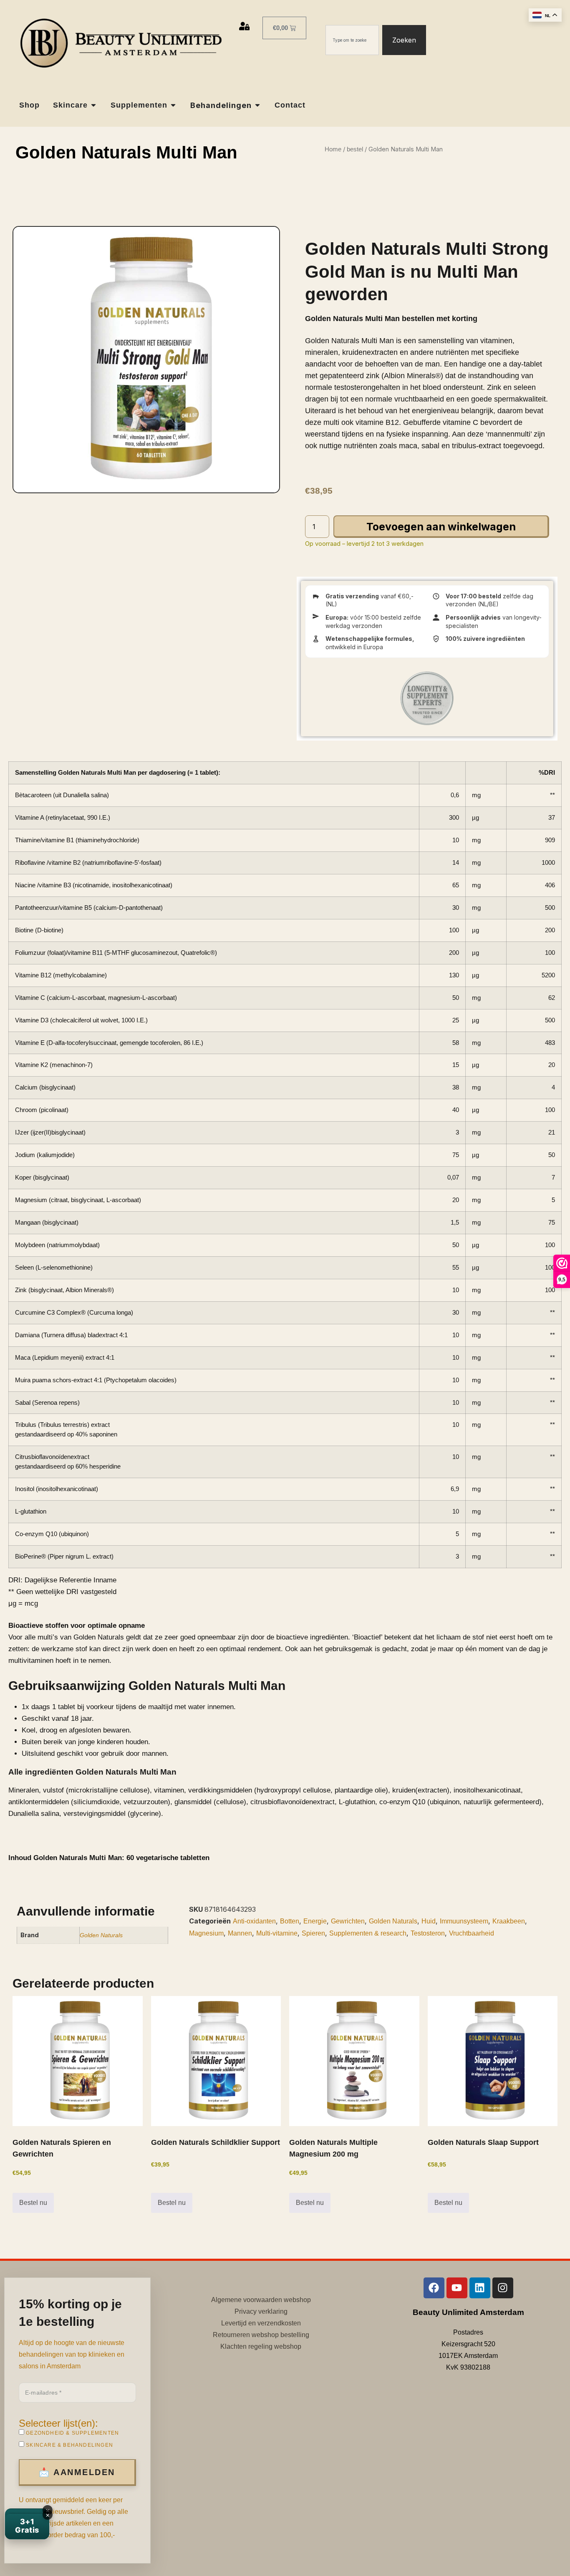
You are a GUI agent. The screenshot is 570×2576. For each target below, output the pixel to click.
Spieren (313, 1933)
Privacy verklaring (261, 2311)
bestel (355, 149)
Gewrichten (348, 1921)
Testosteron (428, 1933)
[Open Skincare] (93, 105)
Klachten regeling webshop (261, 2346)
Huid (429, 1921)
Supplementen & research (368, 1933)
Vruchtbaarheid (472, 1933)
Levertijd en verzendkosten (261, 2323)
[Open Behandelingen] (257, 105)
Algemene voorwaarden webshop (261, 2300)
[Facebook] (434, 2288)
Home (333, 149)
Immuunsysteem (464, 1921)
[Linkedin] (480, 2288)
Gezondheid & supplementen (72, 2433)
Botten (290, 1921)
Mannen (240, 1933)
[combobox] (352, 40)
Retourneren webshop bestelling (261, 2335)
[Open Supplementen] (173, 105)
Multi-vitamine (277, 1933)
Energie (315, 1921)
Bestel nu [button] (33, 2203)
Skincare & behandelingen (69, 2445)
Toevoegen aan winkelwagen (441, 527)
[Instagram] (503, 2288)
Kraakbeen (509, 1921)
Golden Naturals (101, 1935)
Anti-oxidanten (254, 1921)
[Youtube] (457, 2288)
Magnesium (206, 1933)
